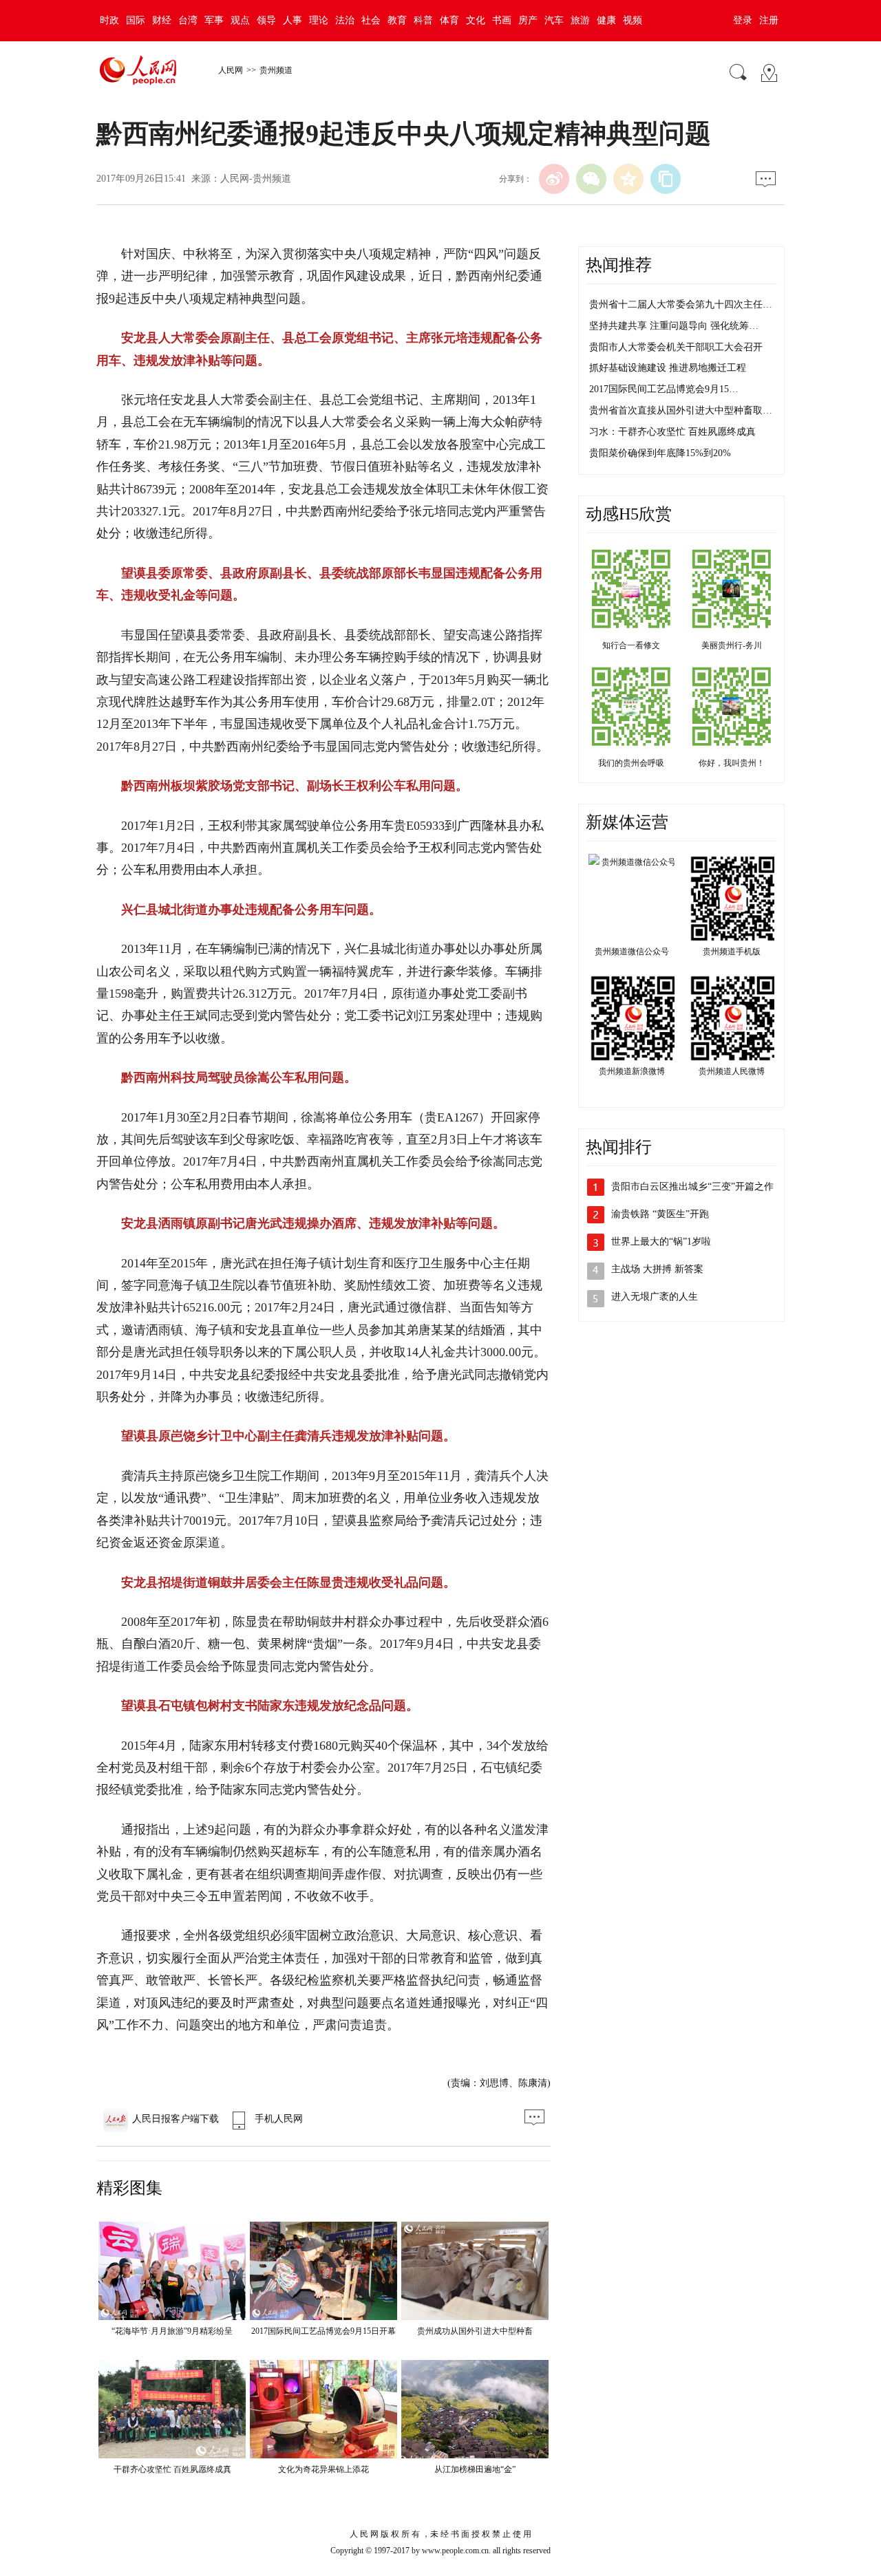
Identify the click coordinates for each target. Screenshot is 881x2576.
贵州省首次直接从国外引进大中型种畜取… (681, 410)
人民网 (231, 70)
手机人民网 (279, 2119)
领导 (266, 20)
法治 (345, 20)
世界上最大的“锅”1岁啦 (661, 1242)
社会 (371, 20)
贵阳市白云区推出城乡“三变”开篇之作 (692, 1187)
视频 (633, 20)
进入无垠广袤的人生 (655, 1297)
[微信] (591, 179)
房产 (528, 20)
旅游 (580, 20)
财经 (162, 20)
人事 (293, 20)
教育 (397, 20)
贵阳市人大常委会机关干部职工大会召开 (676, 347)
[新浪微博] (554, 179)
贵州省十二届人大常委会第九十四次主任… (681, 304)
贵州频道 (276, 70)
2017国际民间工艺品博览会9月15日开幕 (323, 2331)
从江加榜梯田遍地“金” (475, 2469)
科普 (423, 20)
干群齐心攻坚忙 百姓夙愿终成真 (172, 2469)
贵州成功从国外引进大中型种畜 (475, 2331)
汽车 (554, 20)
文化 (476, 20)
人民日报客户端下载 (176, 2119)
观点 (240, 20)
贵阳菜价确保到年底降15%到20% (660, 453)
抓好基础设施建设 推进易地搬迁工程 (668, 368)
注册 (769, 20)
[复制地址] (666, 179)
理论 (319, 20)
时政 (109, 20)
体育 (449, 20)
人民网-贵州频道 (256, 179)
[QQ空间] (628, 179)
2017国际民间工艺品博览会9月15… (664, 389)
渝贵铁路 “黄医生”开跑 (660, 1214)
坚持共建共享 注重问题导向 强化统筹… (674, 326)
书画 (502, 20)
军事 (214, 20)
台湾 (188, 20)
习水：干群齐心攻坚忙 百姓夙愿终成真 (672, 432)
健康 (606, 20)
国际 (136, 20)
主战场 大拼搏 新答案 (657, 1269)
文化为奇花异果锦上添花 (323, 2469)
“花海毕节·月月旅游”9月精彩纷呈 (172, 2331)
